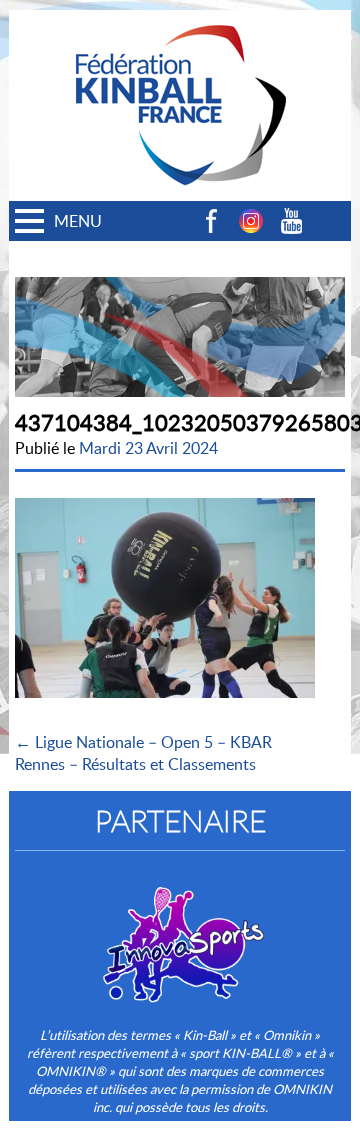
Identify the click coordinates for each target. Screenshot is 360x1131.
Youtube (291, 221)
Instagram (251, 221)
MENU (78, 221)
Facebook (211, 221)
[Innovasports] (180, 931)
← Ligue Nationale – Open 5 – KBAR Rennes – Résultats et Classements (143, 753)
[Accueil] (180, 21)
